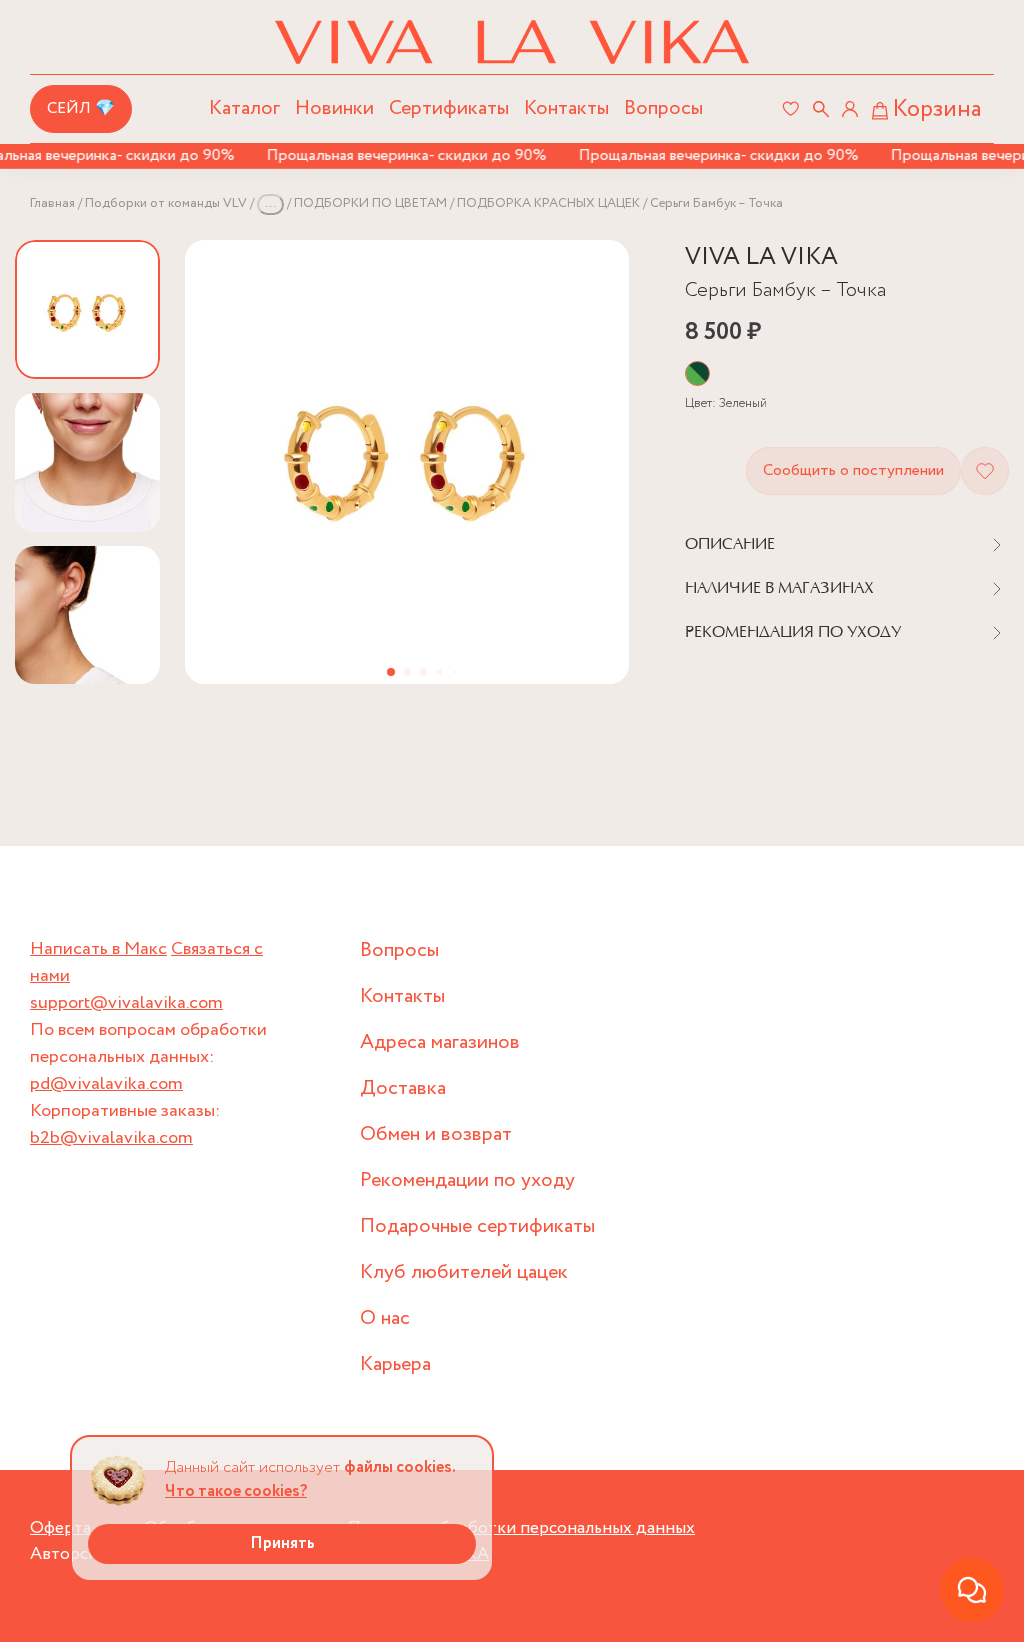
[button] (391, 672)
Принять (282, 1543)
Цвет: (726, 403)
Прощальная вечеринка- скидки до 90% (393, 155)
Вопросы (663, 108)
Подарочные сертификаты (477, 1226)
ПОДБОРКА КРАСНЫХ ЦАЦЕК (548, 203)
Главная (52, 203)
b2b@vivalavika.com (111, 1138)
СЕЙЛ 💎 (81, 108)
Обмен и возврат (436, 1134)
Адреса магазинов (440, 1042)
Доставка (403, 1088)
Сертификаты (449, 108)
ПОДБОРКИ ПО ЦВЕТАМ (370, 203)
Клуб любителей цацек (464, 1272)
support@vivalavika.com (126, 1003)
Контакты (566, 108)
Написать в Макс (98, 949)
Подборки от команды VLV (166, 203)
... (270, 203)
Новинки (334, 108)
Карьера (395, 1364)
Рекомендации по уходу (467, 1180)
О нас (385, 1318)
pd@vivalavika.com (106, 1084)
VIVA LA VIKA (761, 257)
